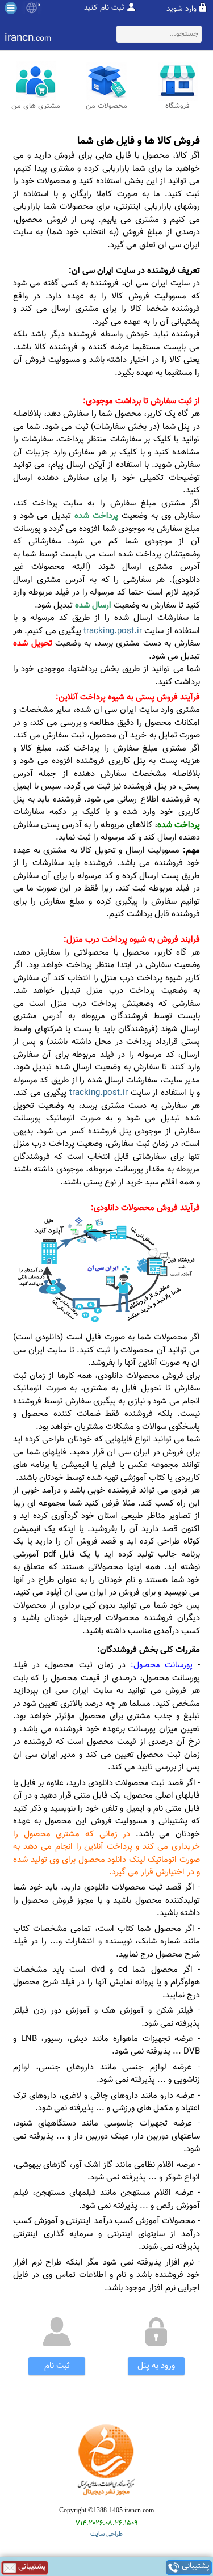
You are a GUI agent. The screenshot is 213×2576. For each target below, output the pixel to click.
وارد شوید (181, 9)
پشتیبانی (195, 2567)
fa (38, 5)
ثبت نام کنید (104, 8)
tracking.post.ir (113, 631)
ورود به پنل (156, 2366)
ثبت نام (57, 2366)
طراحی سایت (106, 2534)
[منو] (11, 8)
